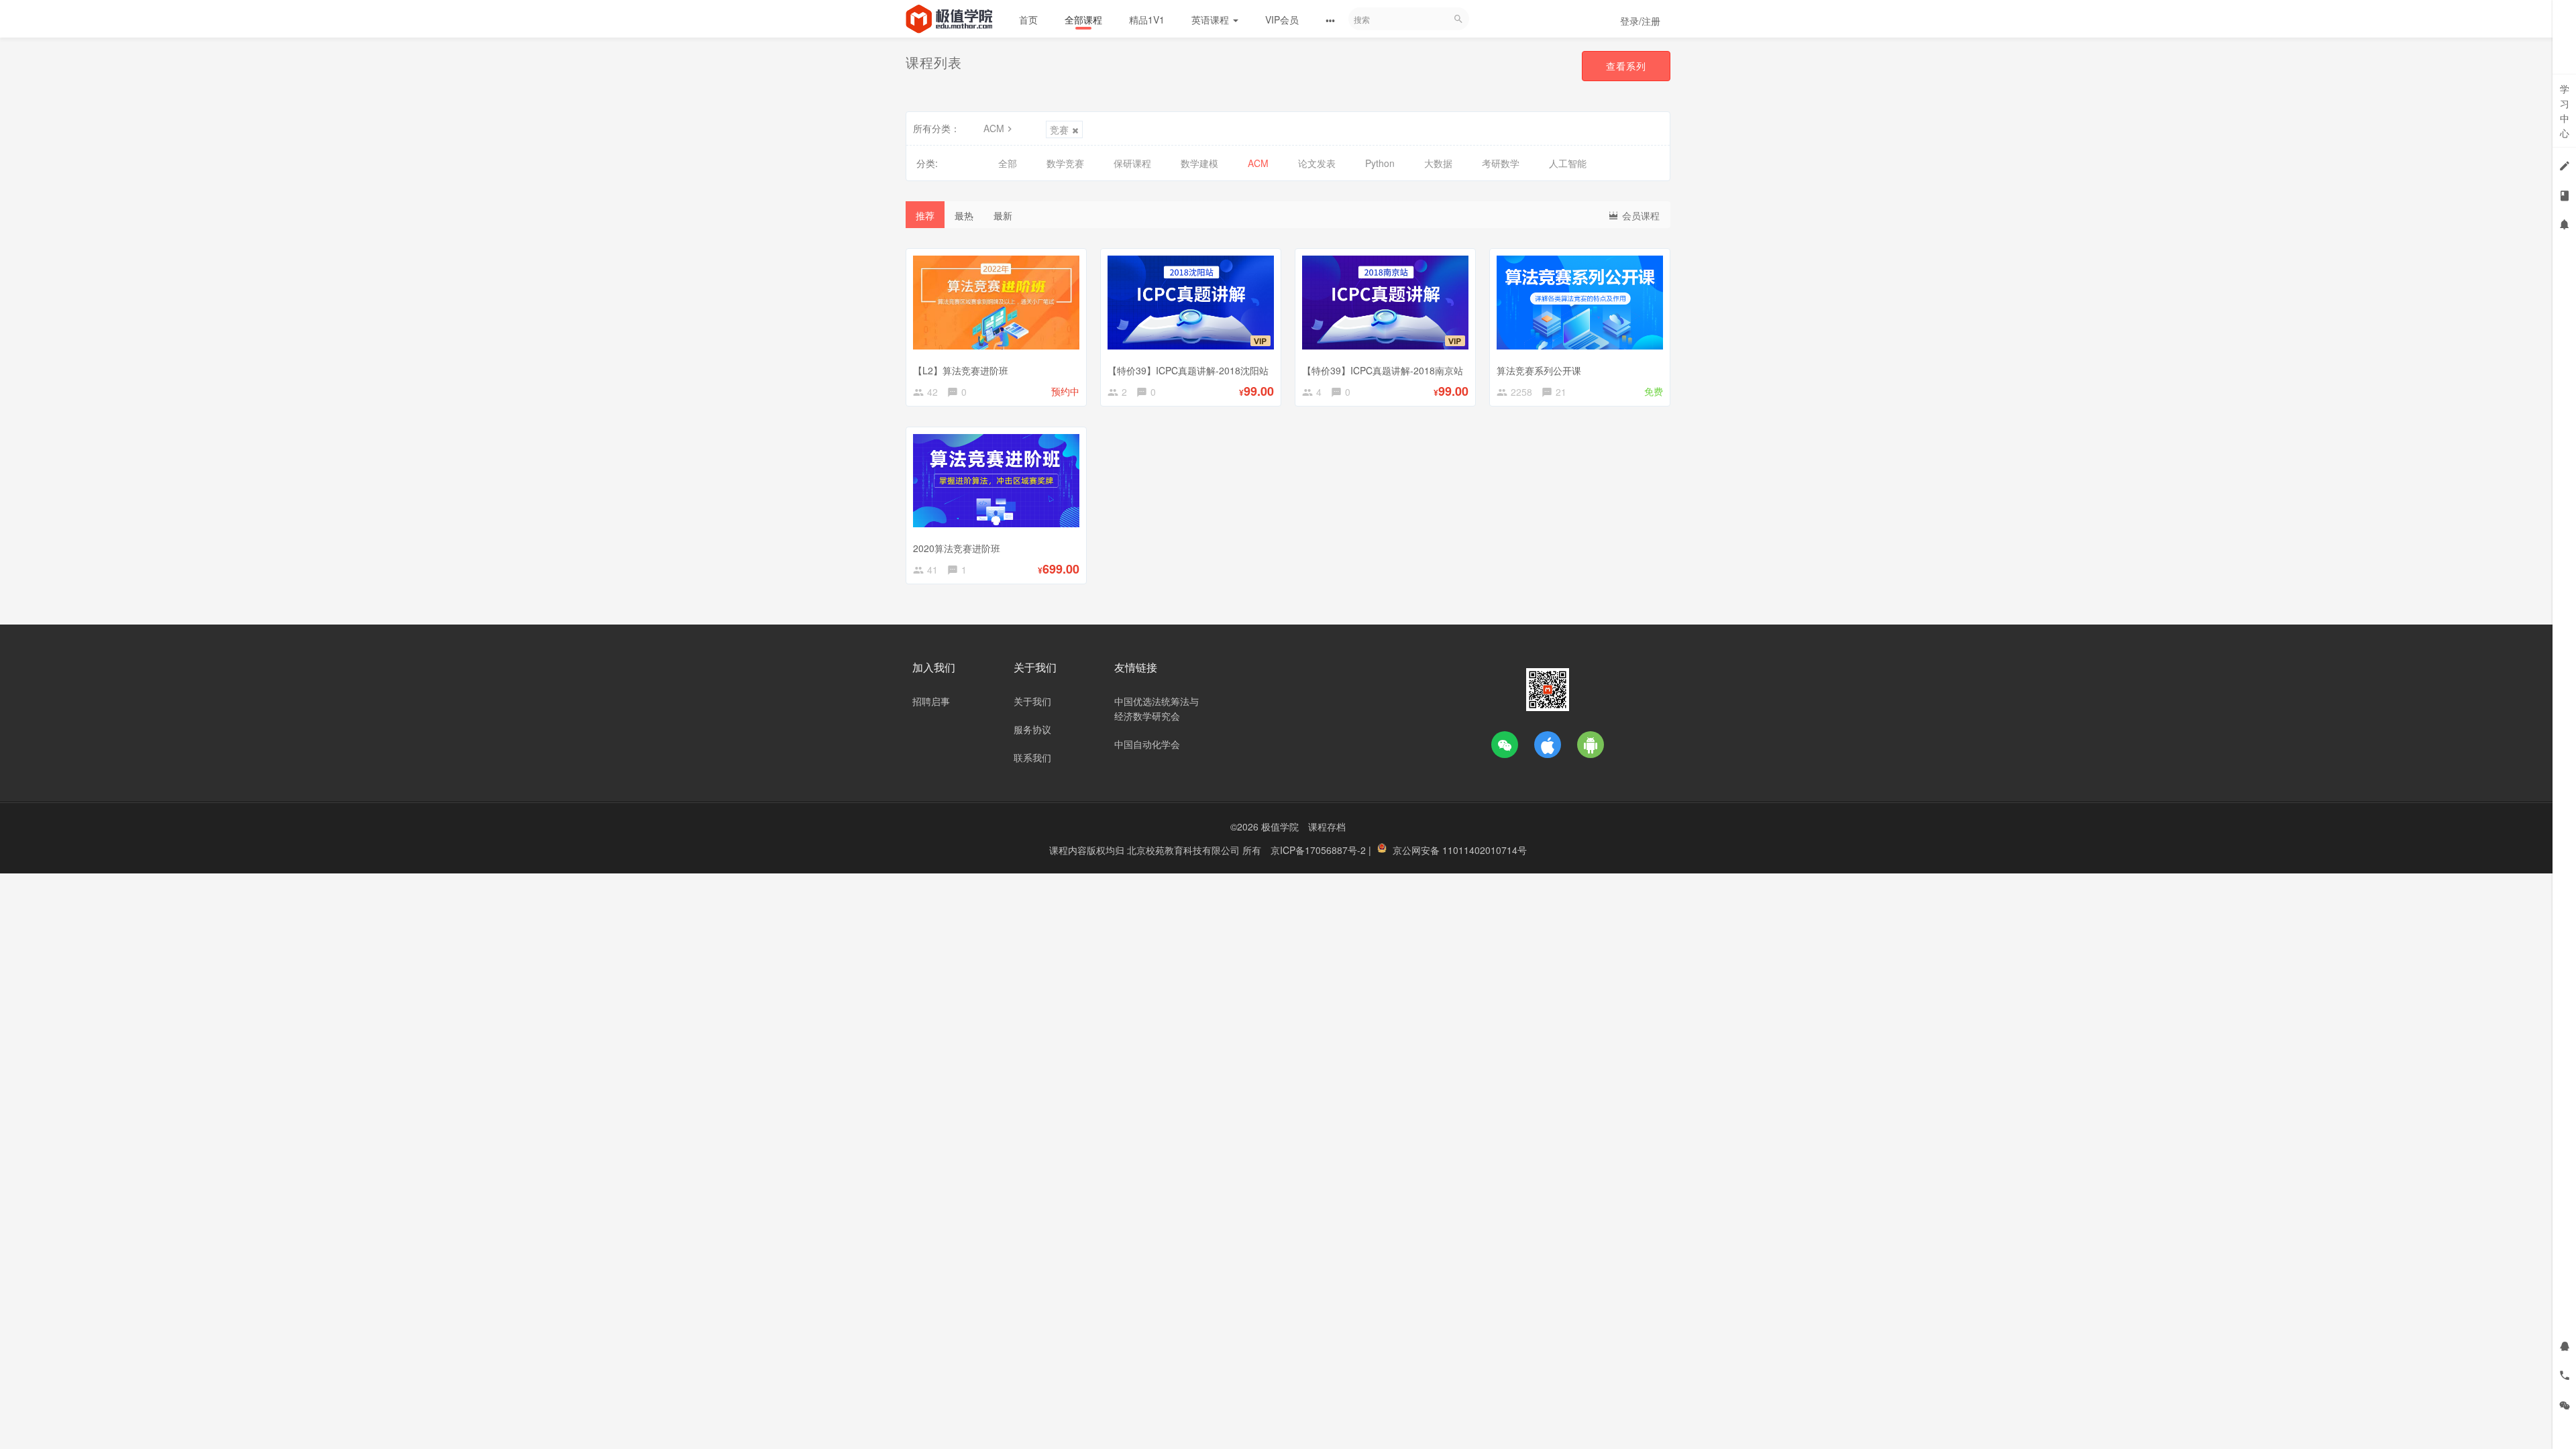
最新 (1003, 215)
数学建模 (1199, 163)
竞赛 (1059, 129)
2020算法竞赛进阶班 (957, 548)
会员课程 (1640, 215)
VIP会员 (1282, 19)
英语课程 (1212, 19)
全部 (1008, 163)
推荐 (925, 215)
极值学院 (1280, 826)
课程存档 (1327, 826)
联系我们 (1032, 757)
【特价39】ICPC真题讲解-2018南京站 (1383, 370)
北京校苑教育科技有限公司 (1185, 850)
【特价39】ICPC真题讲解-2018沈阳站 (1188, 370)
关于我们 (1032, 701)
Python (1380, 163)
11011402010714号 (1485, 850)
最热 (964, 215)
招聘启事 (931, 701)
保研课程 (1132, 163)
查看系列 (1626, 66)
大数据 (1438, 163)
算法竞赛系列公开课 (1539, 370)
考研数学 (1501, 163)
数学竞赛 (1065, 163)
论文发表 (1317, 163)
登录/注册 (1640, 21)
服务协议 (1032, 729)
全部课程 (1083, 19)
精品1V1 (1147, 19)
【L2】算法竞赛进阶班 (961, 370)
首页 (1028, 19)
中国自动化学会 (1147, 744)
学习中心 (2565, 111)
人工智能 (1568, 163)
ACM (994, 128)
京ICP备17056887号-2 (1320, 850)
